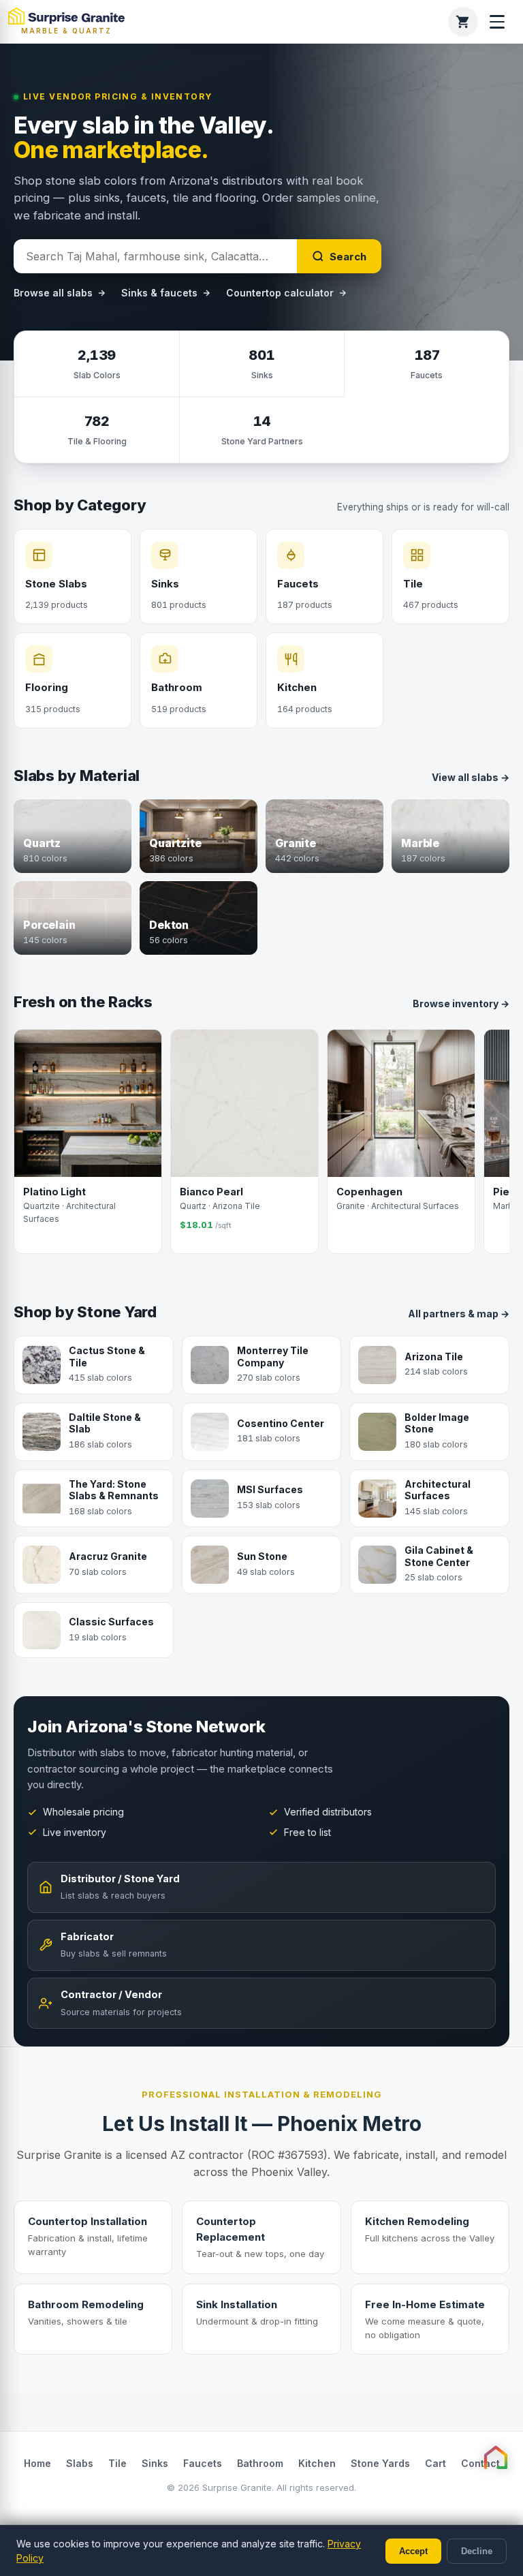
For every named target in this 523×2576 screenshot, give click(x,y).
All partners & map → (459, 1314)
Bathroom (260, 2463)
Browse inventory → (461, 1003)
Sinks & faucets (159, 293)
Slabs (80, 2463)
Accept (413, 2551)
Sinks (155, 2463)
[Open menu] (497, 22)
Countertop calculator (280, 293)
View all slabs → (471, 777)
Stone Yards (380, 2463)
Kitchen (317, 2463)
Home (37, 2463)
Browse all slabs (53, 293)
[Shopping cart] (463, 22)
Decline (477, 2551)
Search (348, 257)
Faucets (203, 2463)
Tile (117, 2463)
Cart (435, 2463)
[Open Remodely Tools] (496, 2457)
